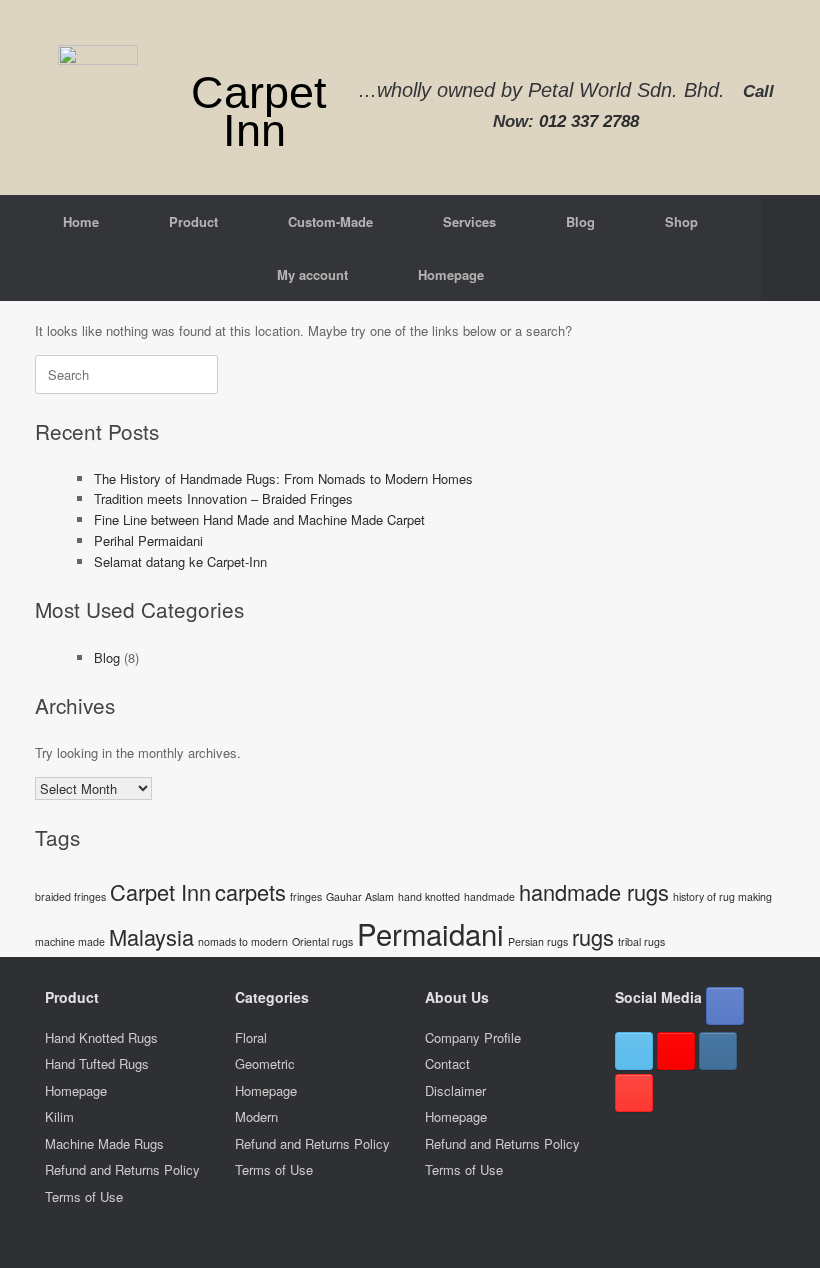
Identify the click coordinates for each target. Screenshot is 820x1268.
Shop (681, 221)
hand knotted (429, 896)
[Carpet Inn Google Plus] (676, 1051)
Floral (251, 1037)
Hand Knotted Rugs (101, 1037)
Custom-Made (330, 221)
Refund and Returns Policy (122, 1169)
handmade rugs (594, 891)
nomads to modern (243, 941)
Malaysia (151, 936)
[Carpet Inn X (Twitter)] (634, 1051)
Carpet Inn (160, 891)
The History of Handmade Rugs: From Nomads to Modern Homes (283, 478)
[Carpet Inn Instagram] (718, 1051)
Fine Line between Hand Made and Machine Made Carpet (259, 519)
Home (81, 221)
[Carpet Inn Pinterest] (634, 1093)
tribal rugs (641, 941)
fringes (306, 896)
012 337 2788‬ (589, 121)
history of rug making (722, 896)
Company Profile (473, 1037)
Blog (580, 221)
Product (193, 221)
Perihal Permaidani (148, 540)
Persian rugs (538, 941)
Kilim (59, 1116)
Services (469, 221)
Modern (256, 1116)
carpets (250, 891)
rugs (593, 936)
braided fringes (70, 896)
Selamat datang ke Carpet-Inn (180, 561)
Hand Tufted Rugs (97, 1063)
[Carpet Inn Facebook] (725, 1006)
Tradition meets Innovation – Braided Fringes (223, 498)
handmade (489, 896)
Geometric (265, 1063)
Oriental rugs (322, 941)
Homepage (451, 274)
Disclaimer (455, 1090)
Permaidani (430, 933)
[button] (790, 248)
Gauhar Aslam (360, 896)
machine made (70, 941)
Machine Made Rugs (104, 1143)
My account (312, 274)
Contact (447, 1063)
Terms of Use (84, 1196)
